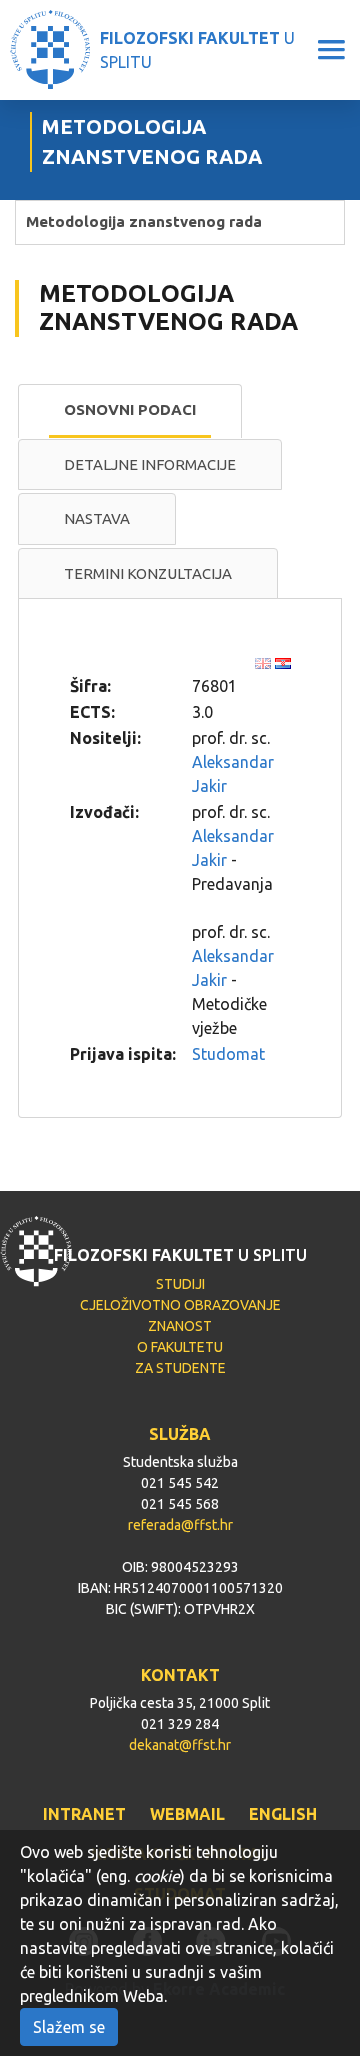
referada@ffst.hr (180, 1525)
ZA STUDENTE (180, 1368)
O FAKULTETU (180, 1347)
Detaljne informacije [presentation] (150, 464)
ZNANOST (180, 1326)
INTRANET (84, 1814)
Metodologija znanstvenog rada (144, 221)
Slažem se (69, 2027)
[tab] (130, 411)
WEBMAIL (187, 1814)
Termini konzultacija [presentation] (148, 573)
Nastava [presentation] (97, 518)
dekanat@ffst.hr (180, 1745)
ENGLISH (283, 1814)
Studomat (228, 1054)
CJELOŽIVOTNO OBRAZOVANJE (180, 1305)
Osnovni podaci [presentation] (130, 409)
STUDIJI (180, 1284)
